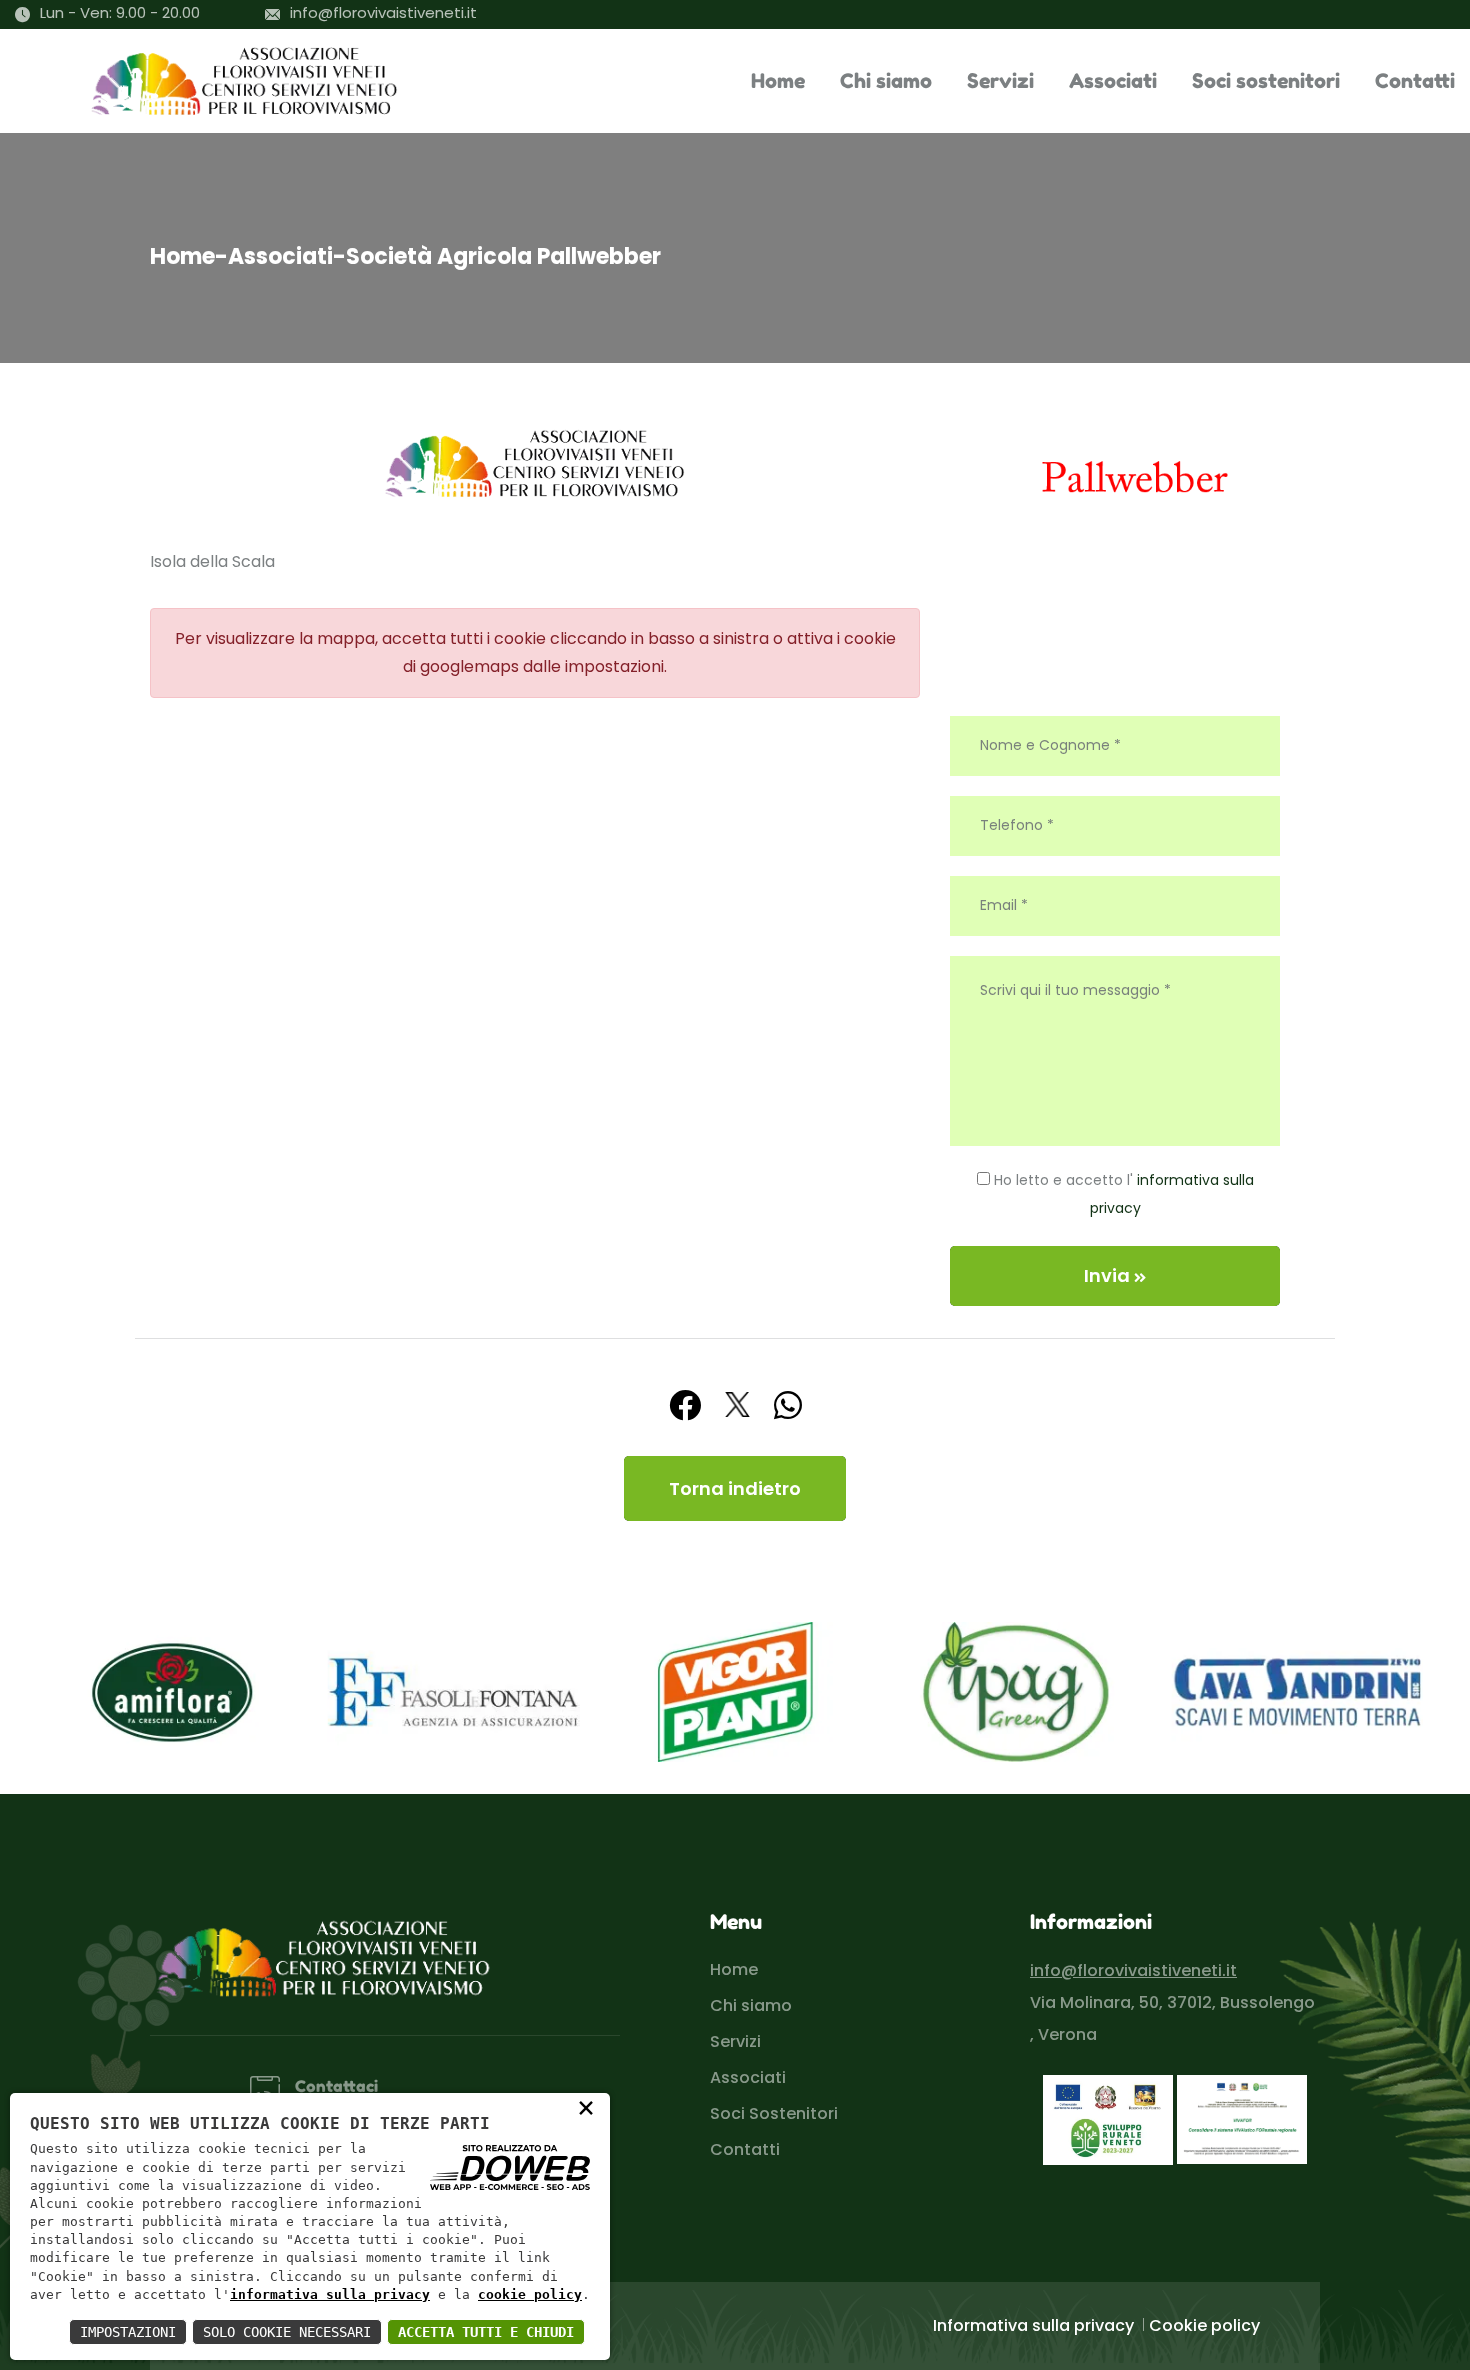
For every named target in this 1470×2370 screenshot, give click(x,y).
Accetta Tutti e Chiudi (486, 2332)
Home (778, 81)
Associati (1113, 81)
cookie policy (530, 2294)
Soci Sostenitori (774, 2113)
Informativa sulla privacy (1033, 2325)
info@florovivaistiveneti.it (383, 12)
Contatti (1415, 81)
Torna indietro (735, 1488)
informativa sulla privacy (330, 2294)
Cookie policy (1204, 2325)
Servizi (1000, 81)
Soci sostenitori (1266, 81)
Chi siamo (886, 81)
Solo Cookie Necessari (287, 2332)
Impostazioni (128, 2332)
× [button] (586, 2107)
